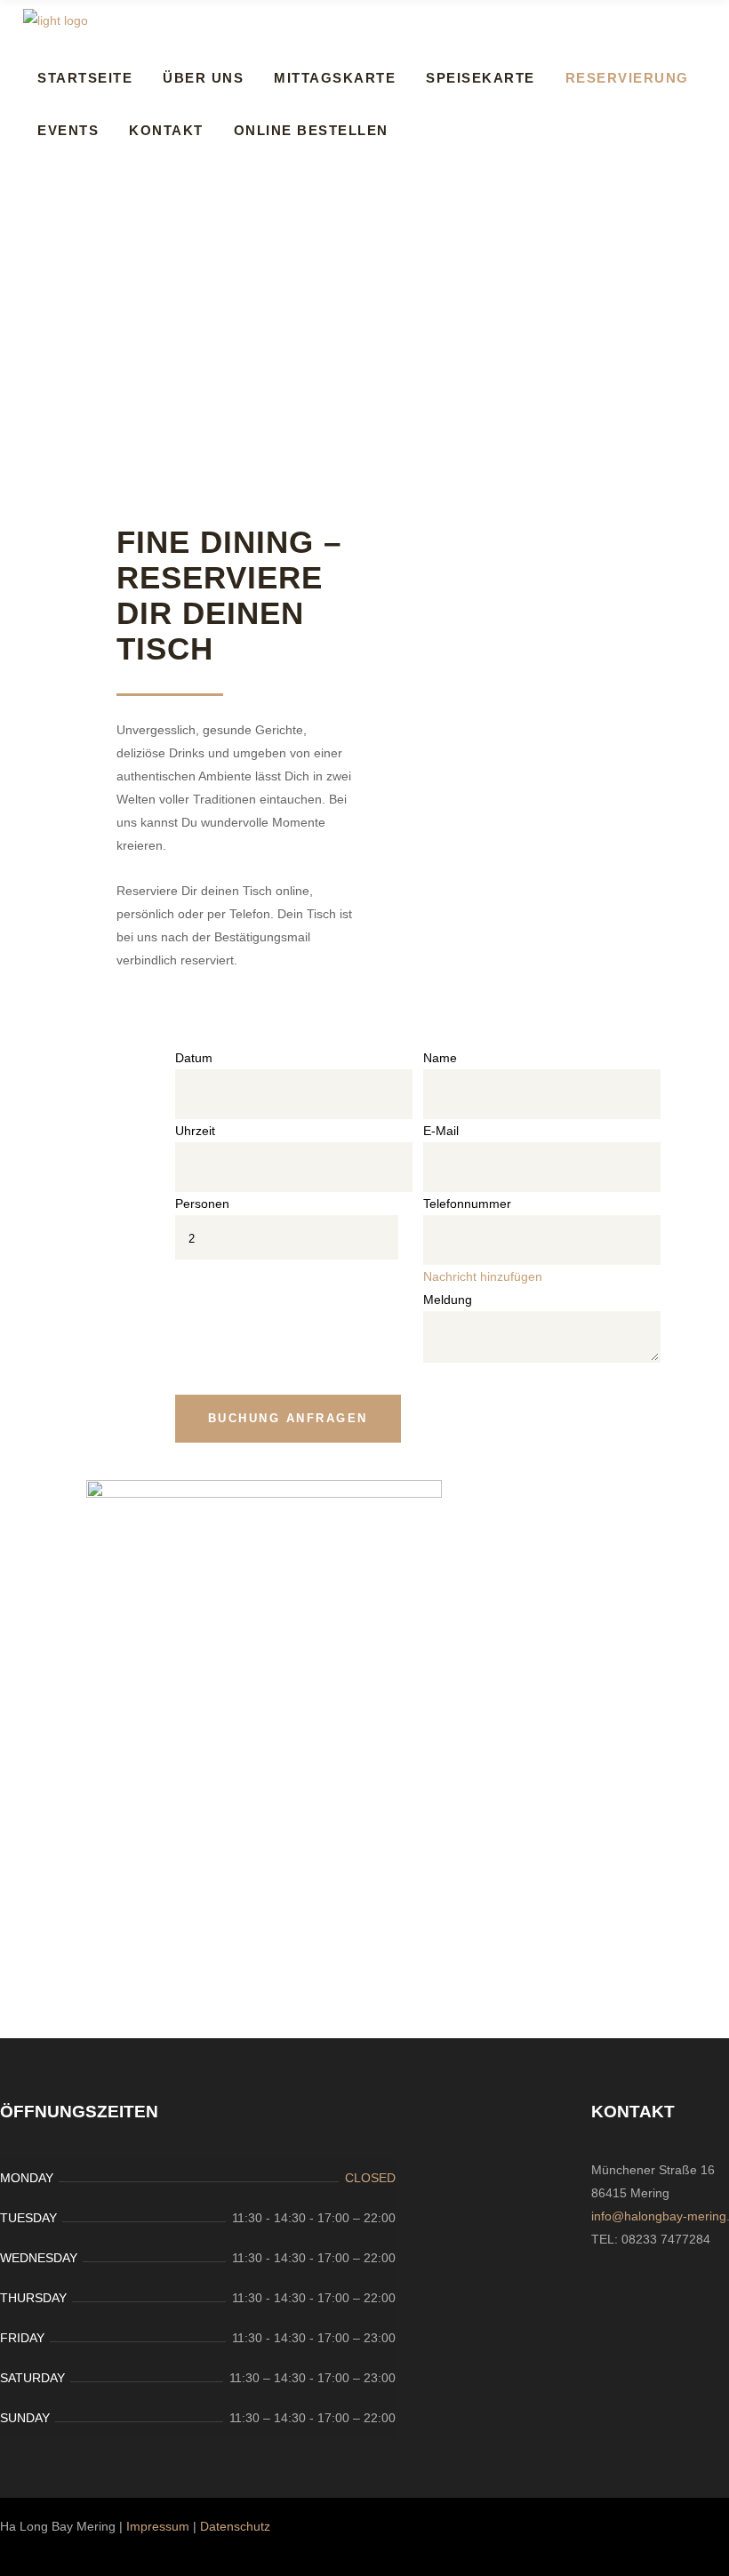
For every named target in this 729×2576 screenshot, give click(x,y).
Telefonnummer (467, 1204)
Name (440, 1058)
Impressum (158, 2526)
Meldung (448, 1300)
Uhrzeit (195, 1131)
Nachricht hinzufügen (483, 1276)
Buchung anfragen (288, 1418)
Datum (194, 1058)
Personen (202, 1204)
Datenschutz (235, 2526)
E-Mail (441, 1131)
